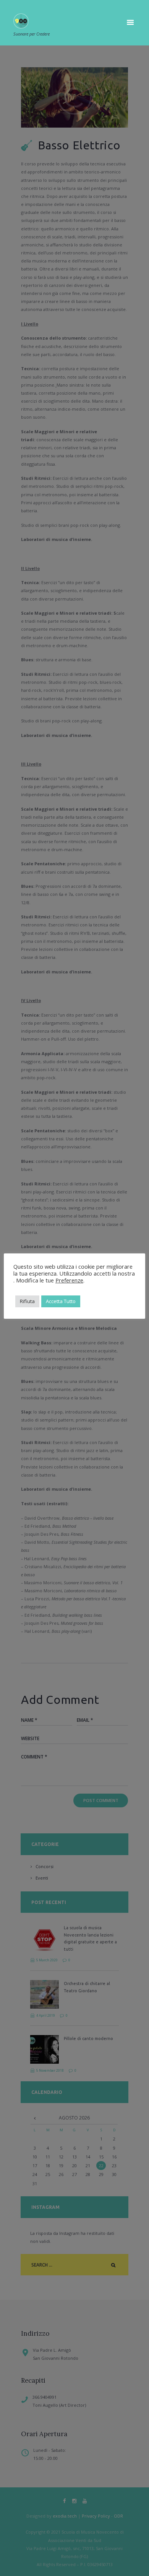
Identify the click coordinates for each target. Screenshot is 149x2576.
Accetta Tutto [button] (61, 1301)
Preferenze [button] (69, 1280)
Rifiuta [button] (27, 1301)
